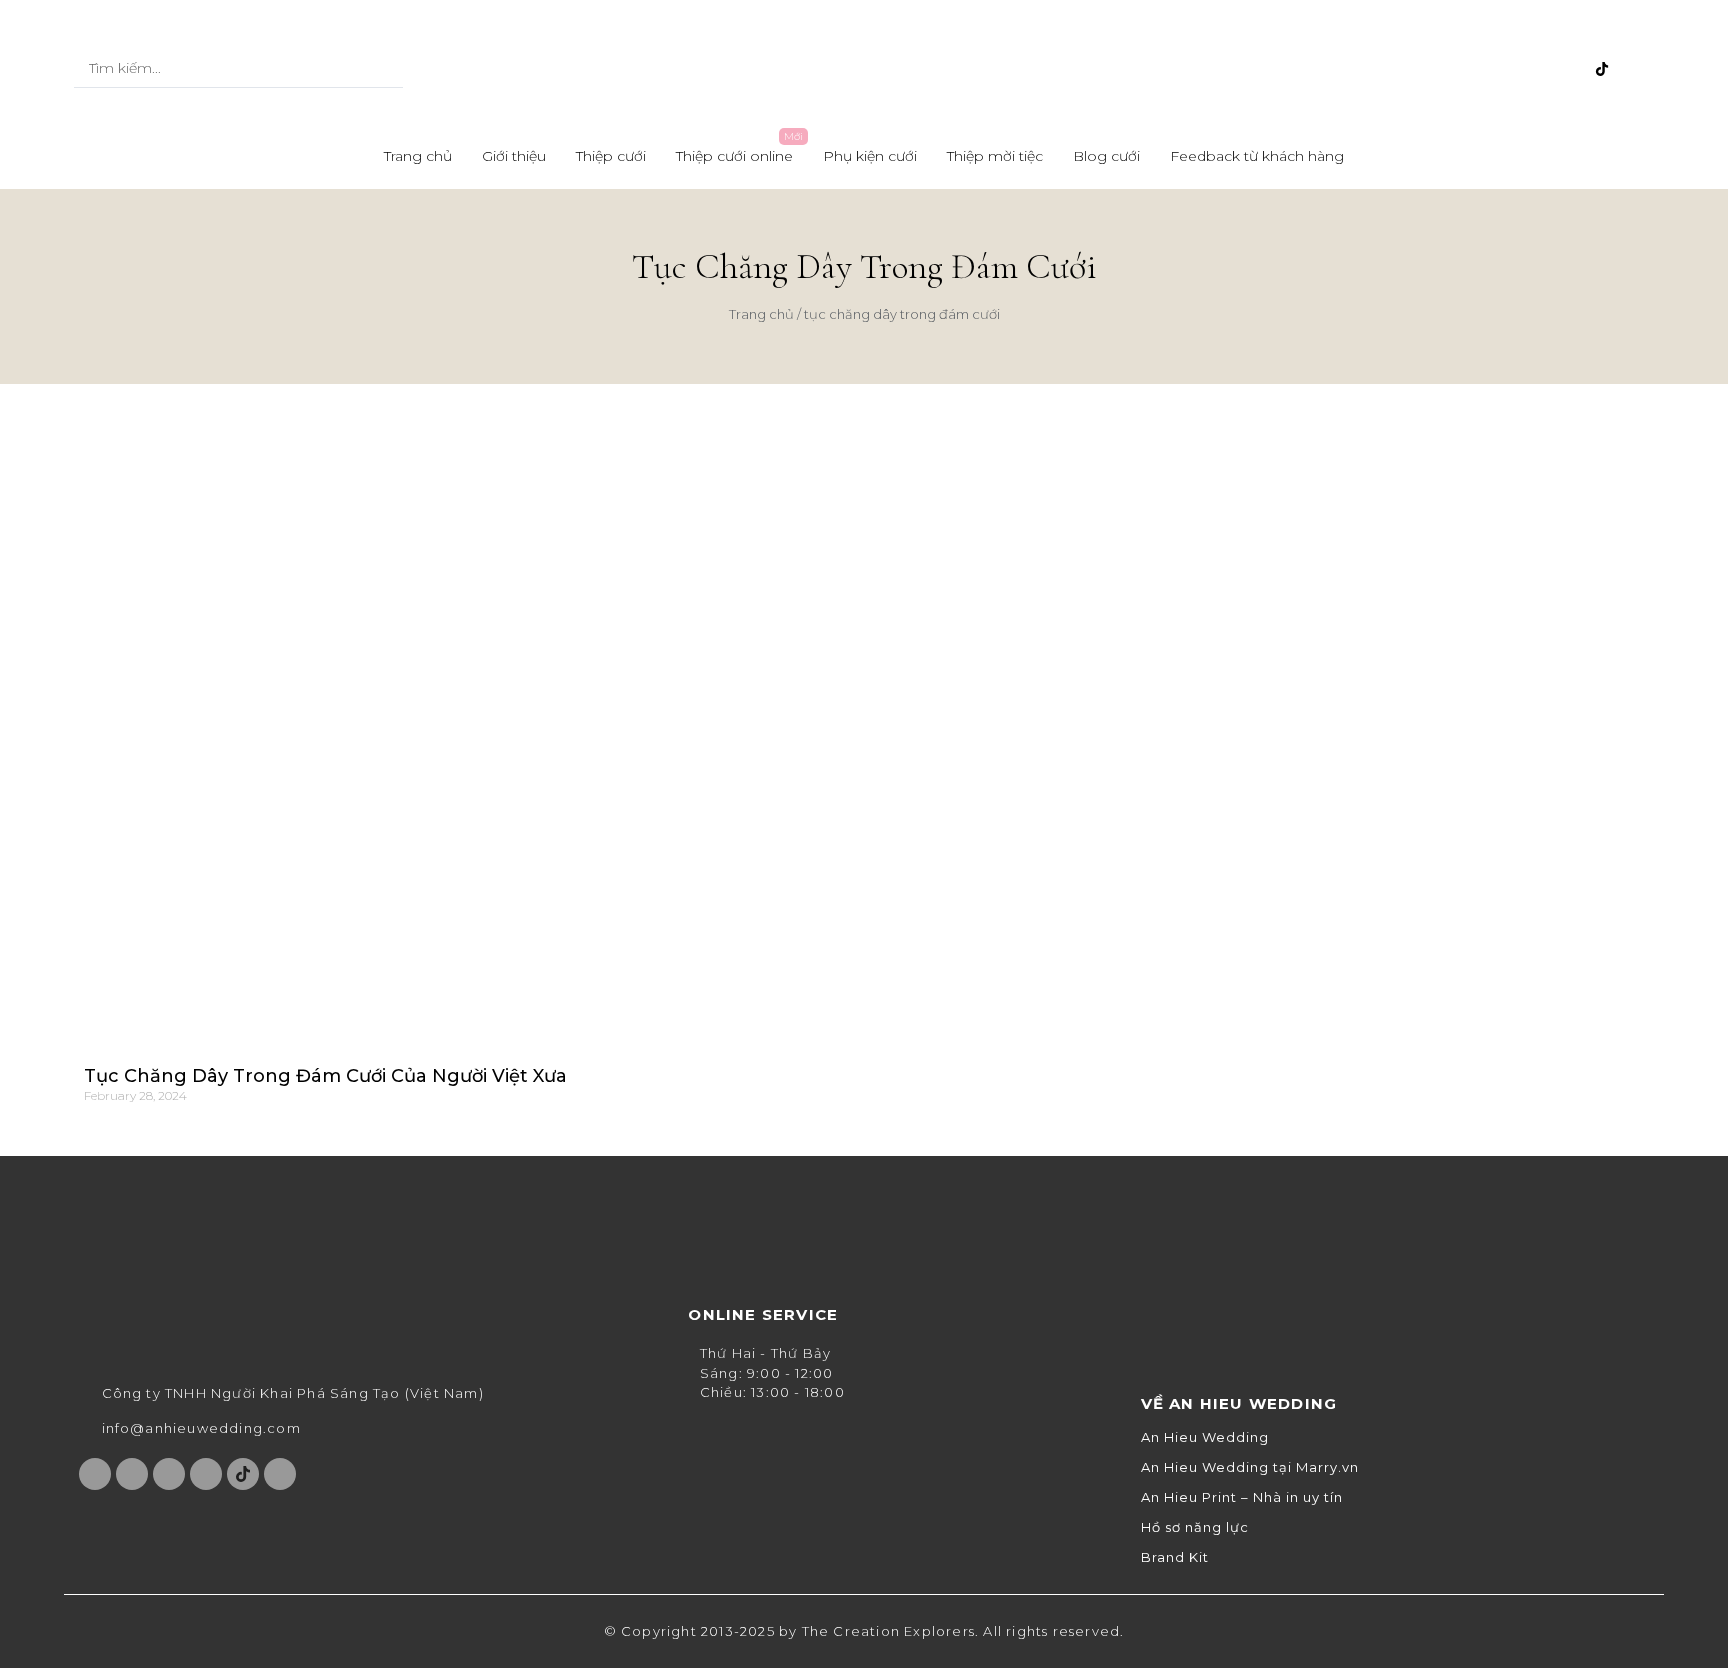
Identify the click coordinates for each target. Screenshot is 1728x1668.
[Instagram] (1503, 69)
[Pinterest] (1569, 69)
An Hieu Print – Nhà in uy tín (1242, 1497)
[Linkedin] (1635, 69)
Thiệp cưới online (734, 156)
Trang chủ (418, 156)
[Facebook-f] (1470, 69)
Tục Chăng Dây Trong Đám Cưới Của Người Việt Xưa (325, 1076)
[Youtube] (1536, 69)
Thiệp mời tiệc (995, 156)
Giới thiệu (514, 156)
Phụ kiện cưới (870, 156)
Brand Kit (1175, 1557)
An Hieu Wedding (1205, 1437)
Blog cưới (1106, 156)
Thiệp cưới (611, 156)
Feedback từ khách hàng (1257, 156)
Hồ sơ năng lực (1195, 1527)
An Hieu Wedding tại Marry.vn (1250, 1467)
